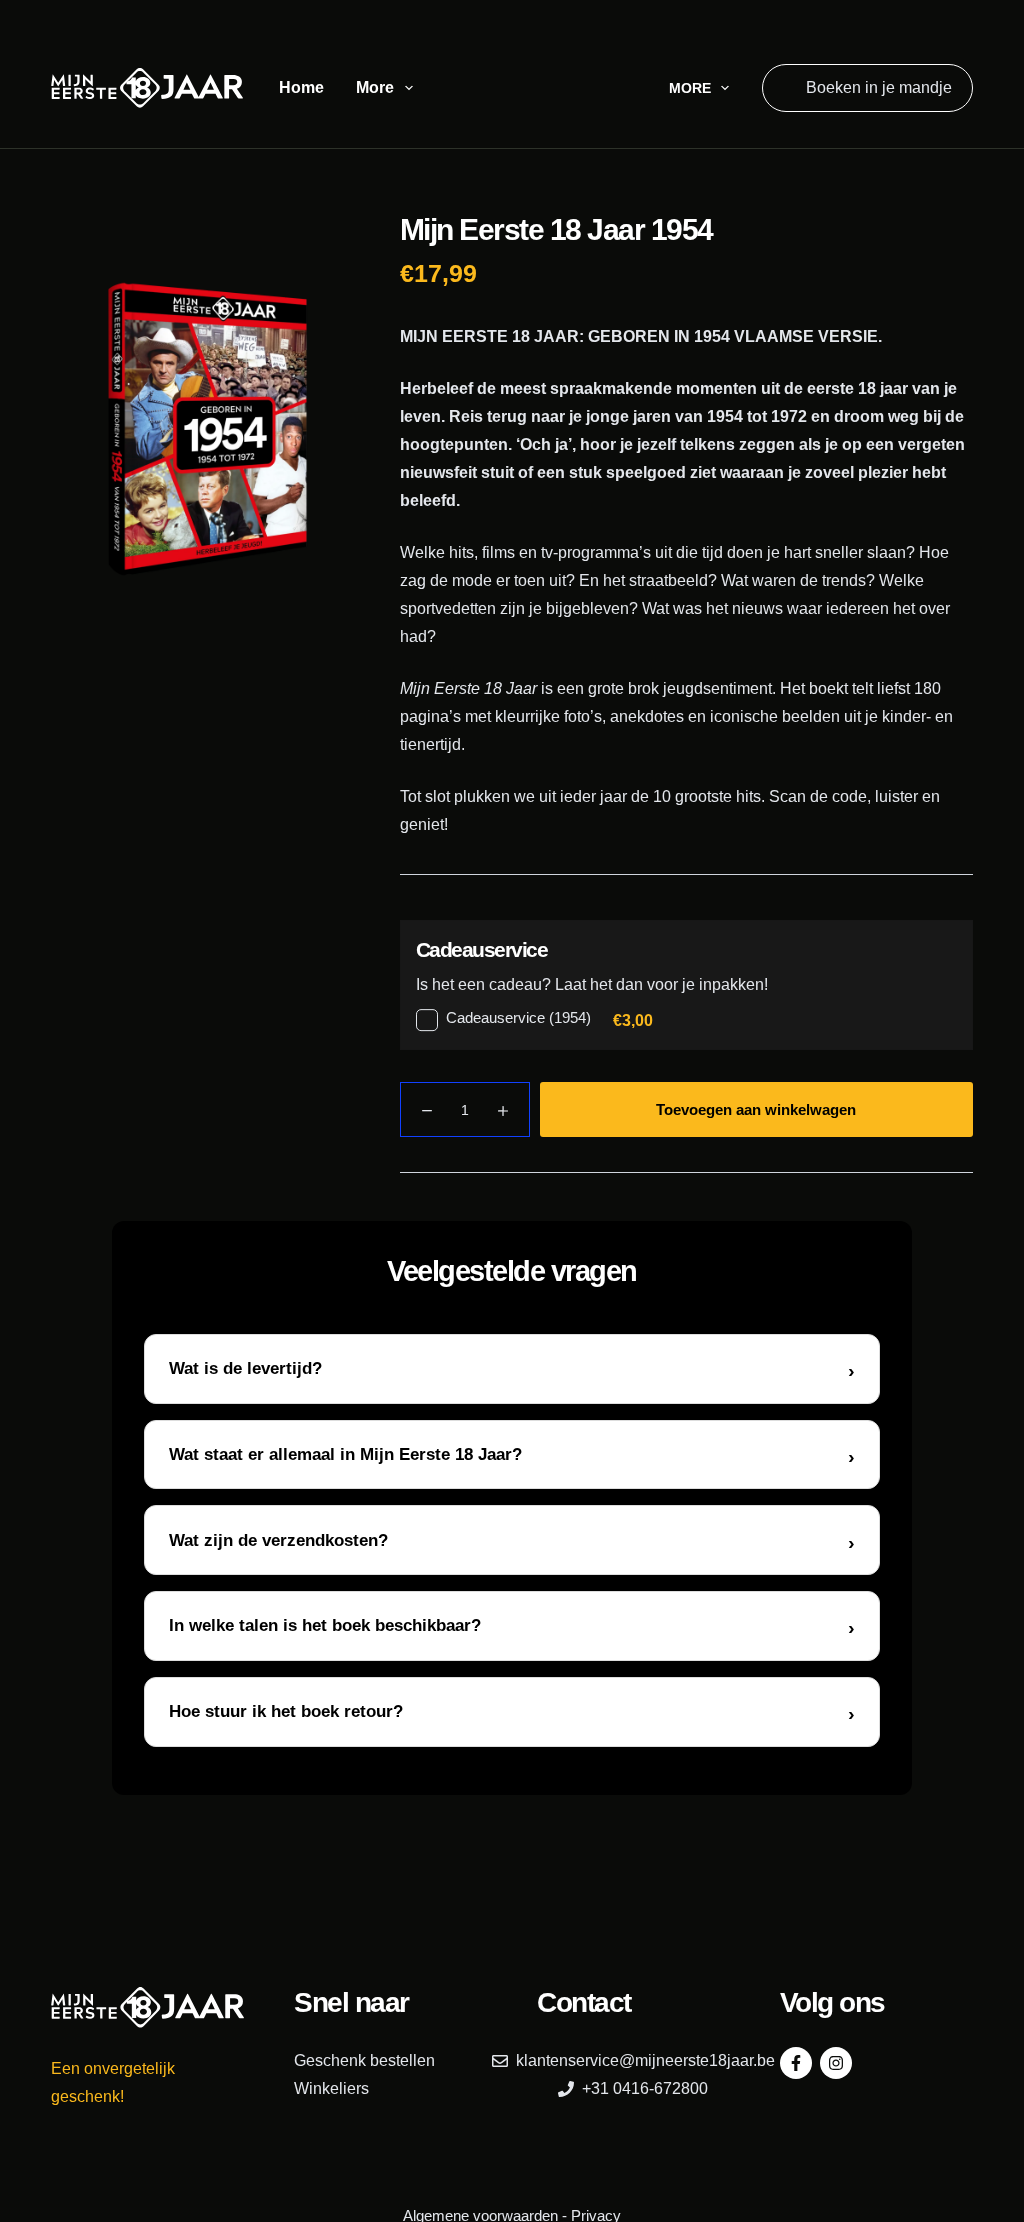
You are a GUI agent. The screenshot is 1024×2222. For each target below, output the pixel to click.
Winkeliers (331, 2088)
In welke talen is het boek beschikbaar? (325, 1625)
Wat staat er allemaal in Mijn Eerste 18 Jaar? (345, 1454)
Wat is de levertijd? (245, 1368)
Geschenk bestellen (364, 2060)
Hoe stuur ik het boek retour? (286, 1711)
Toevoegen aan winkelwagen (756, 1109)
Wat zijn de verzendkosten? (278, 1540)
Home (301, 87)
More (375, 87)
